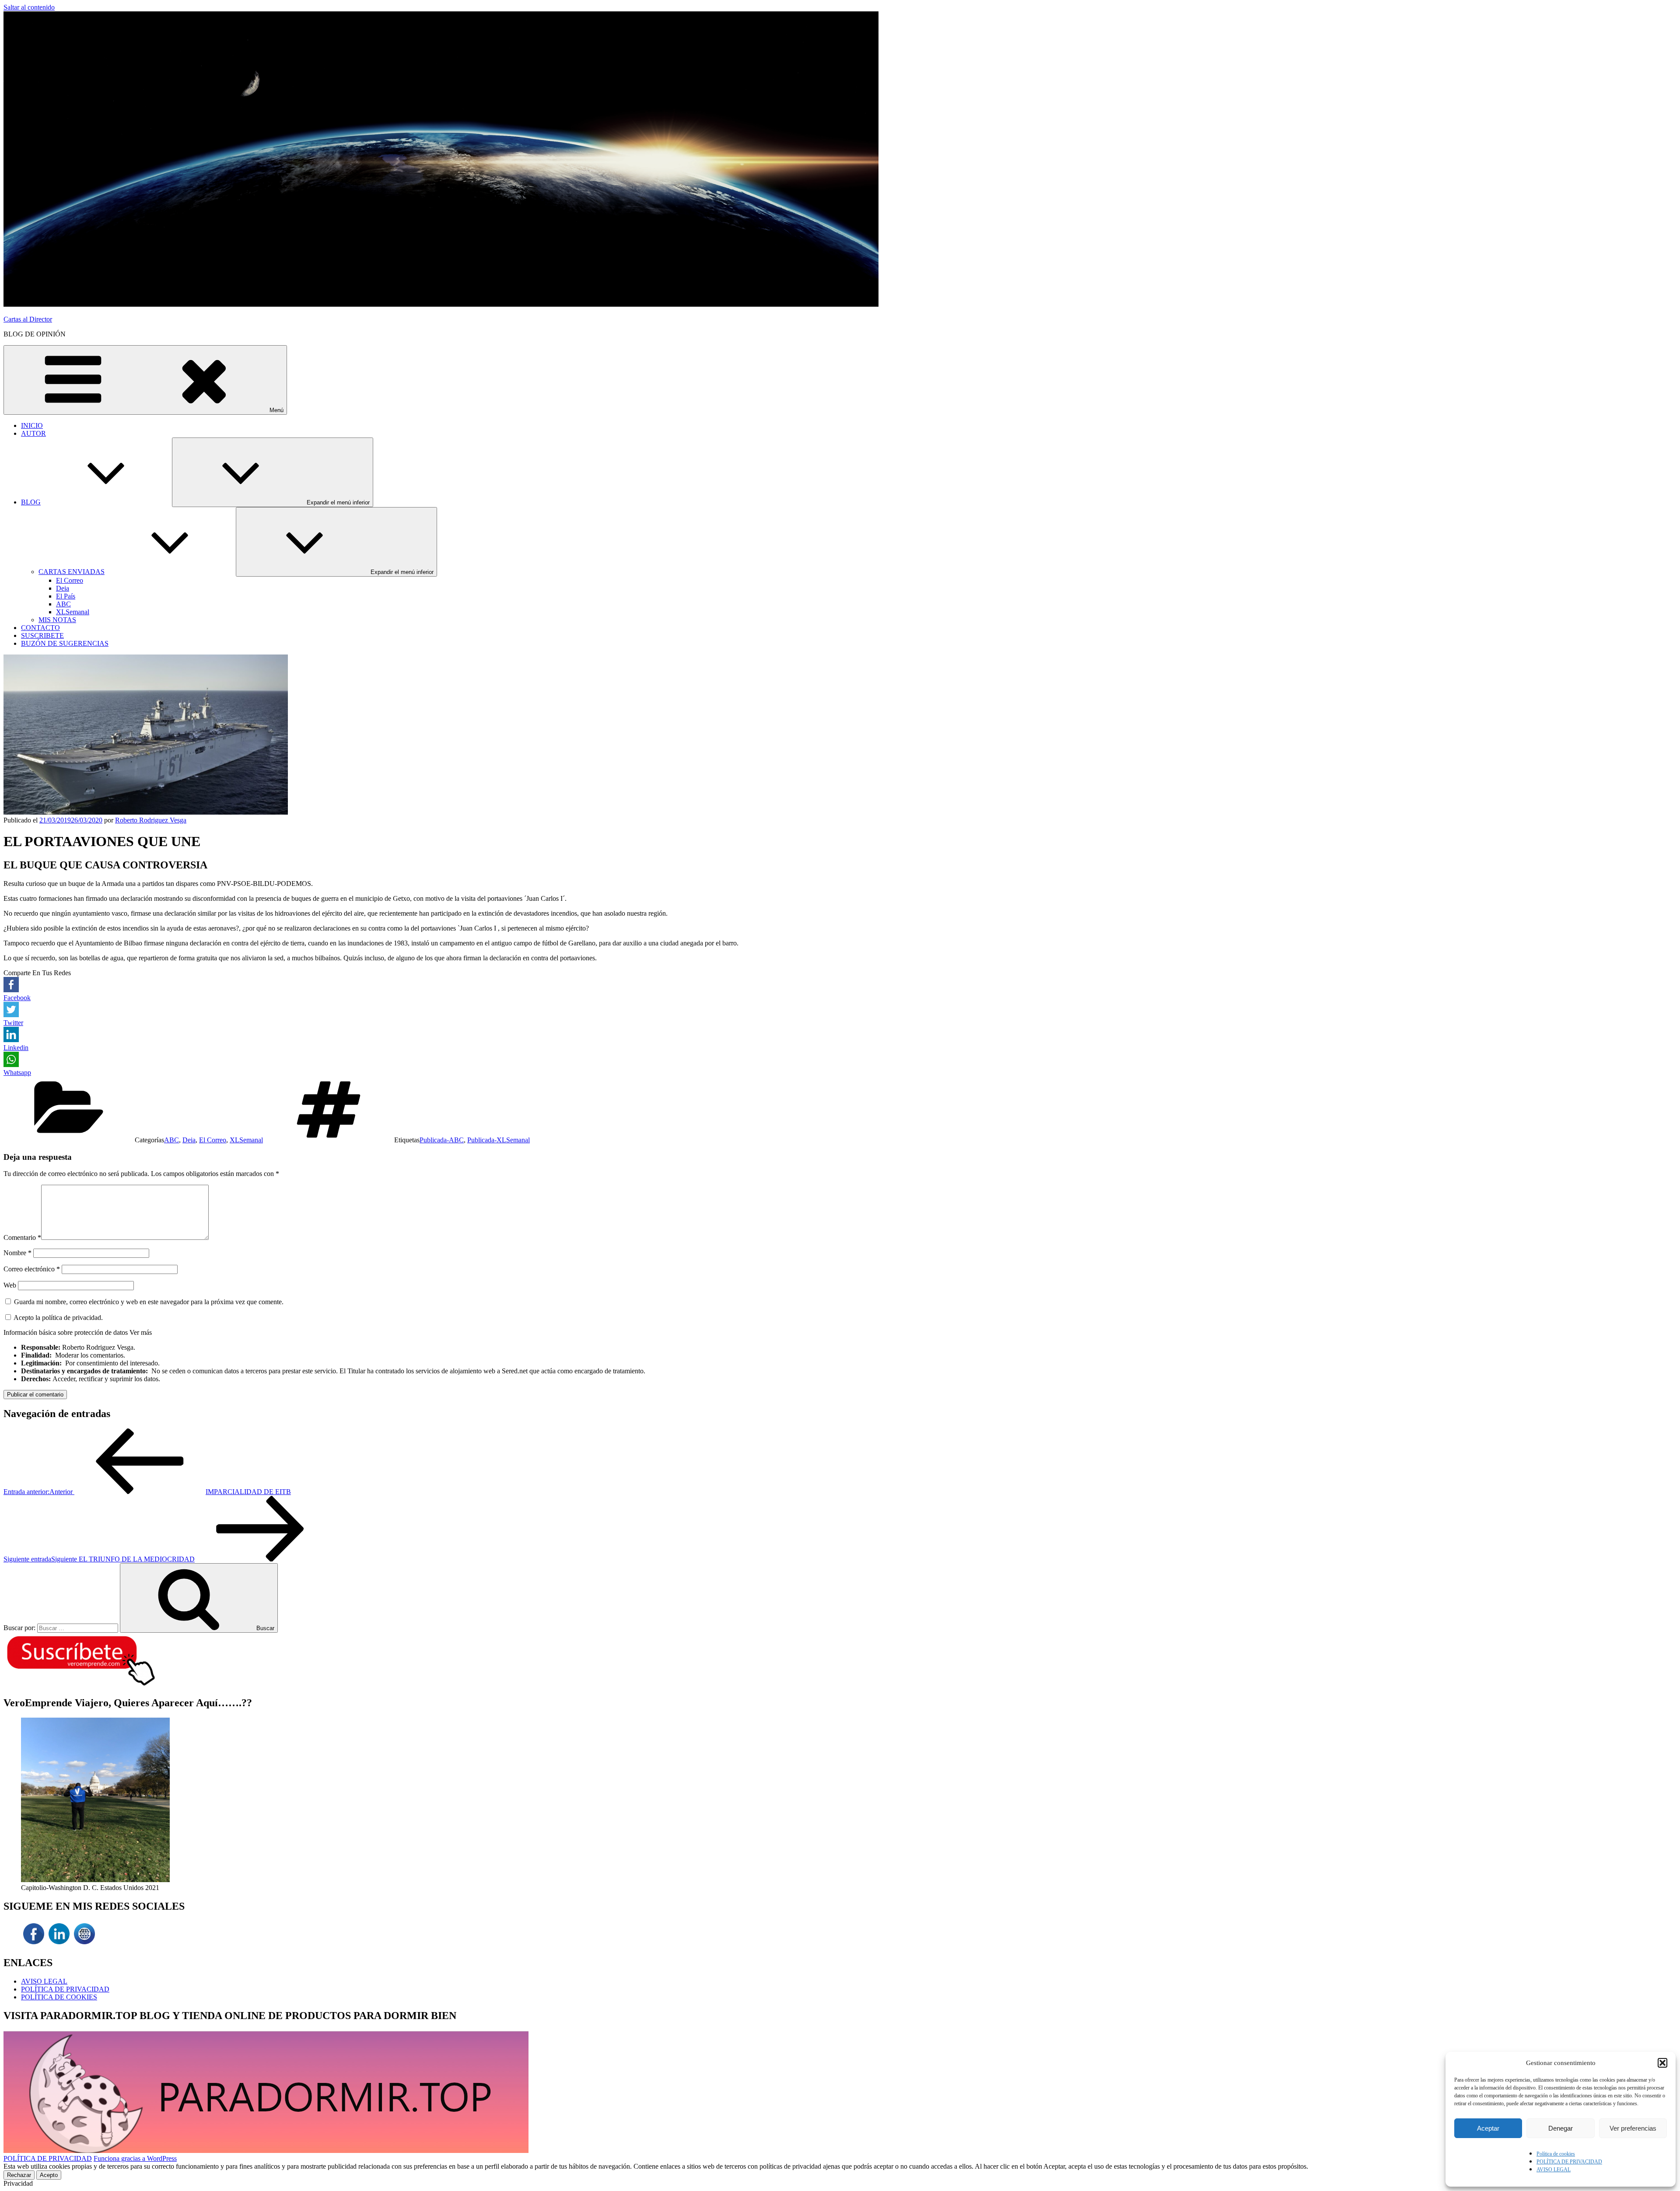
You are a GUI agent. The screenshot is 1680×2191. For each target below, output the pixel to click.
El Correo (70, 580)
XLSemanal (73, 612)
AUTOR (33, 433)
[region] (840, 1805)
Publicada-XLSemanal (499, 1140)
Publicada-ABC (442, 1140)
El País (66, 596)
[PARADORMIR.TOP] (84, 1944)
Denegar (1561, 2128)
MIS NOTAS (57, 620)
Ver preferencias (1633, 2128)
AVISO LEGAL (1554, 2170)
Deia (63, 588)
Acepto (49, 2175)
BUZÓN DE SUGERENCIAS (65, 643)
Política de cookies (1556, 2154)
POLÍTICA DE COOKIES (59, 1997)
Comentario (22, 1237)
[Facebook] (34, 1944)
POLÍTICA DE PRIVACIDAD (1569, 2162)
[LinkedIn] (59, 1944)
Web (10, 1285)
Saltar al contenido (29, 7)
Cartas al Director (28, 319)
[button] (1662, 2063)
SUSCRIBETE (42, 635)
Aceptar (1488, 2128)
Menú (276, 410)
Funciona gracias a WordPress (135, 2158)
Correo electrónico (32, 1269)
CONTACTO (40, 628)
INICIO (32, 425)
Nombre (17, 1253)
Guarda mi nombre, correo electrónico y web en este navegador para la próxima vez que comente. (149, 1302)
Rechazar (19, 2175)
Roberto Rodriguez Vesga (151, 820)
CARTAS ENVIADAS (72, 572)
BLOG (31, 502)
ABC (63, 604)
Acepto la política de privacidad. (58, 1318)
